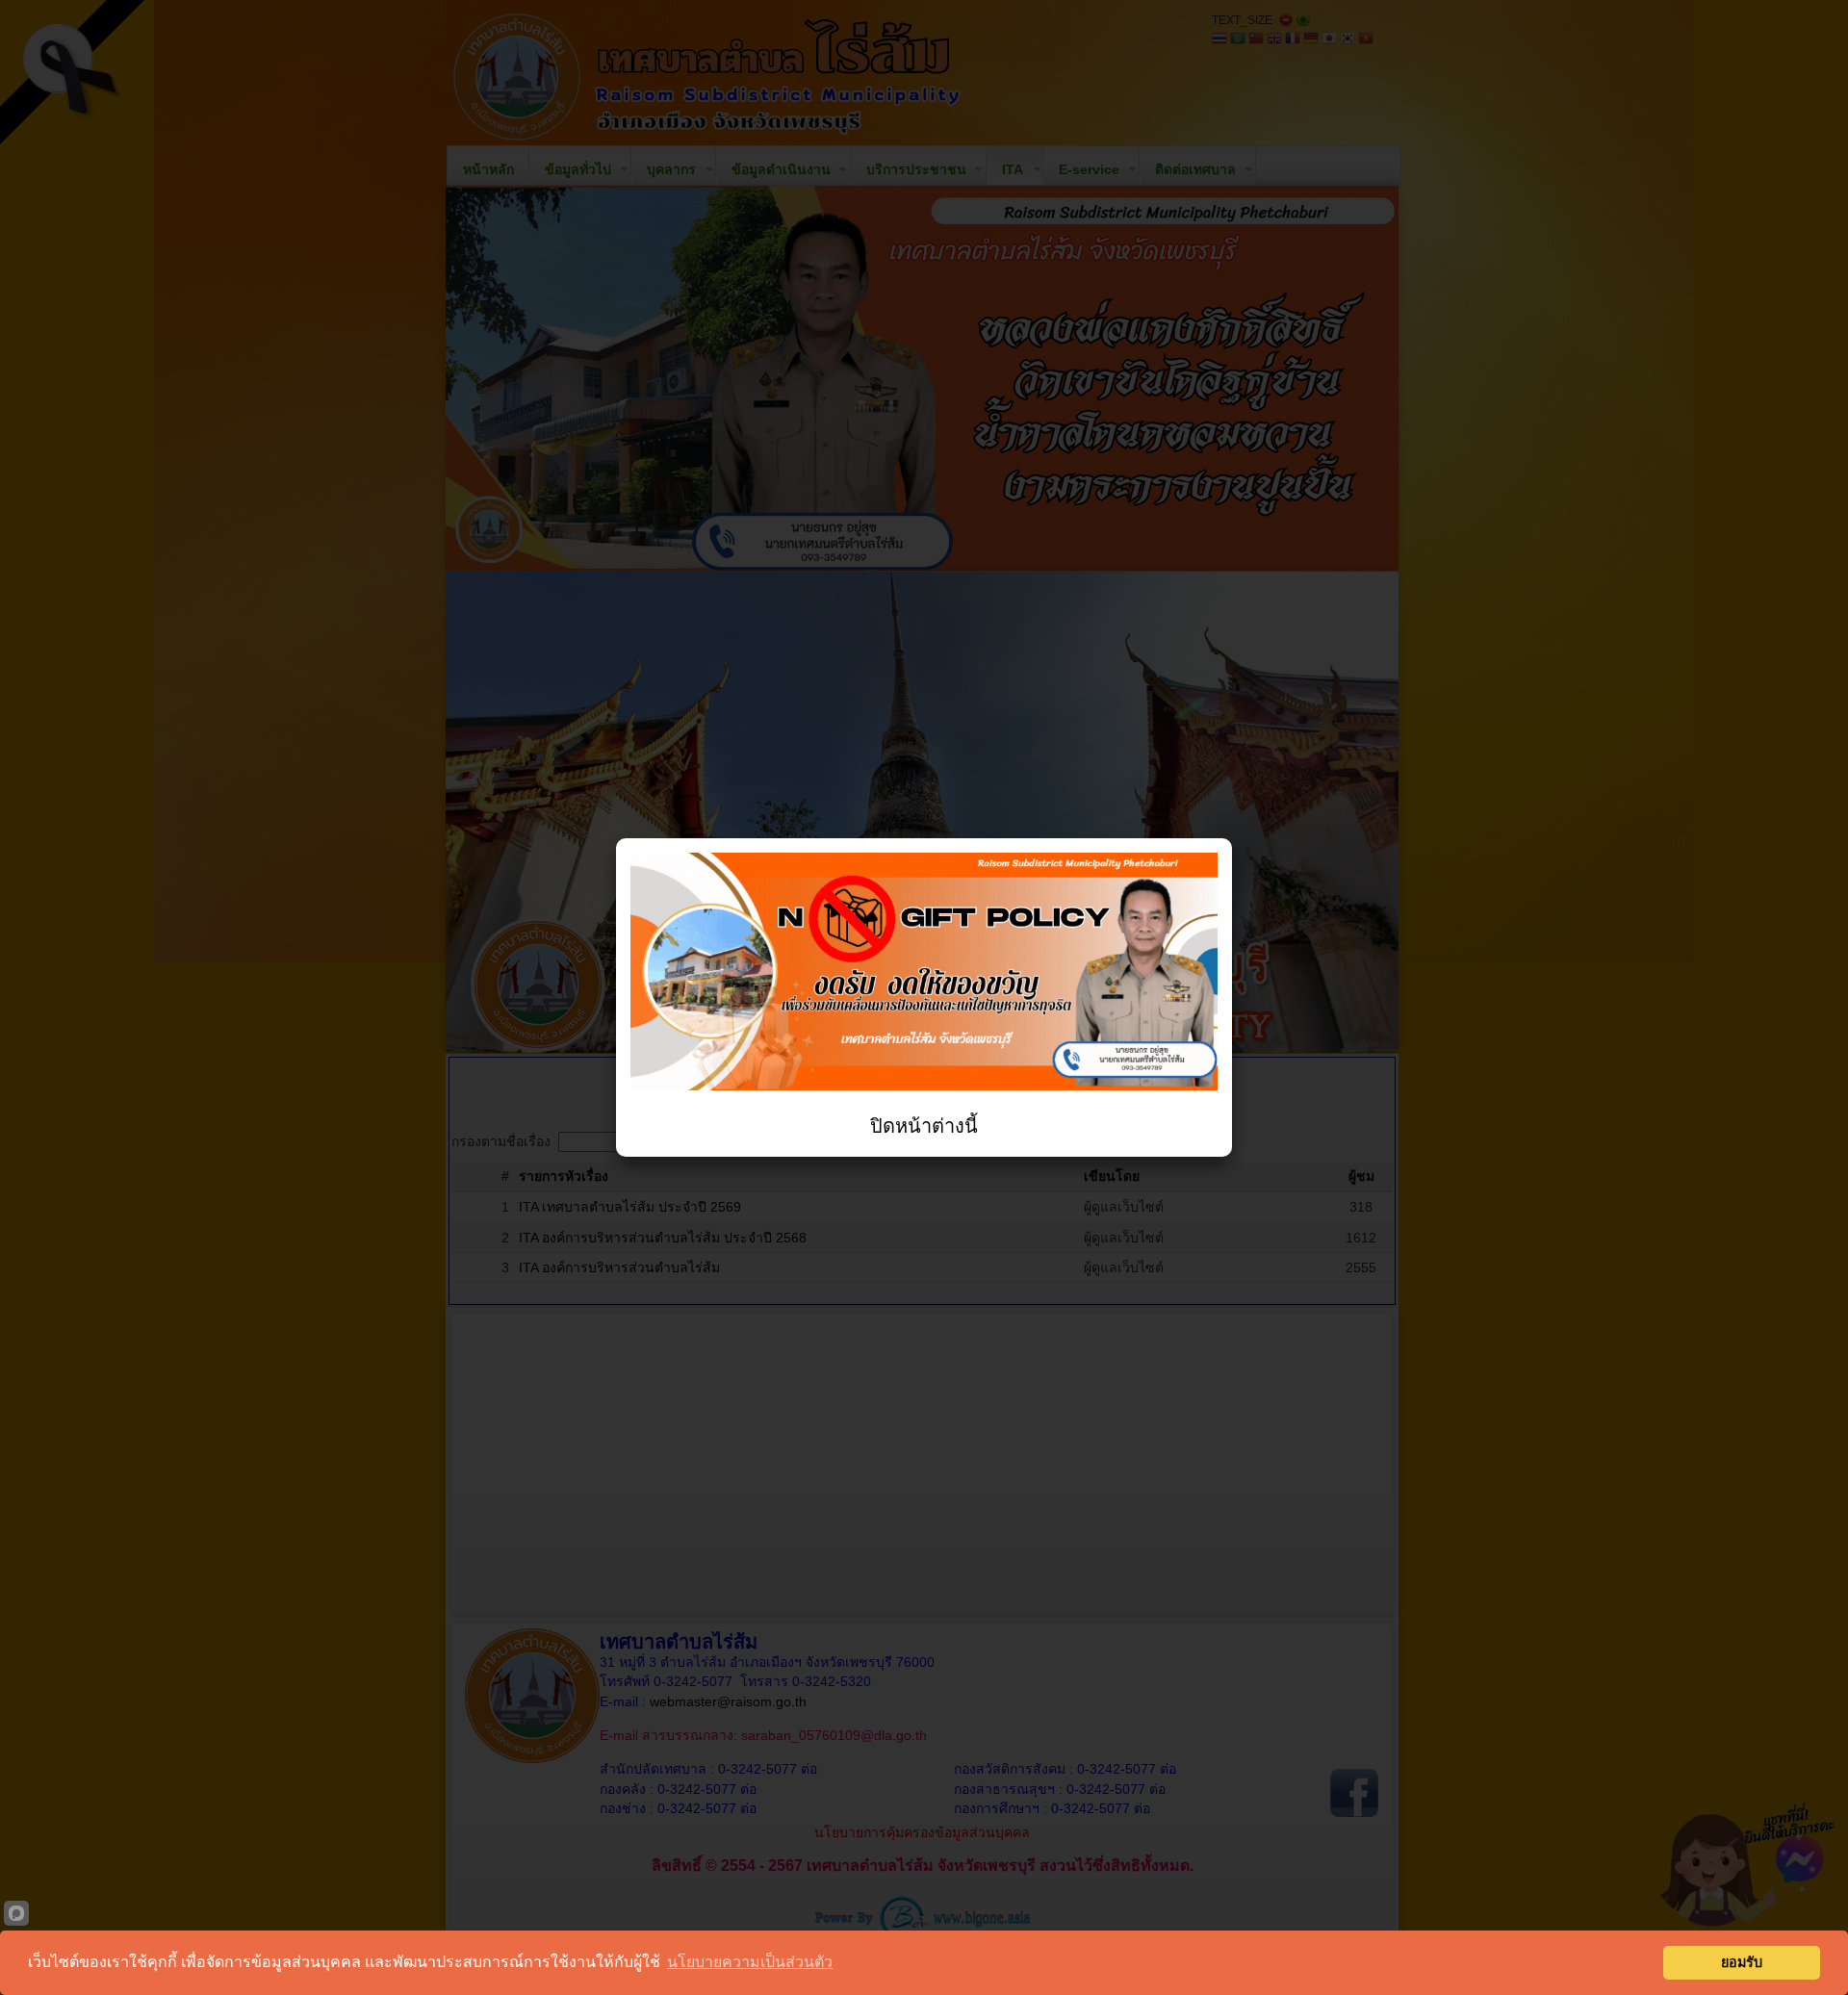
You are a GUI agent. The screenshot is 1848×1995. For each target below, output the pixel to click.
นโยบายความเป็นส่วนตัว (750, 1962)
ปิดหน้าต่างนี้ (924, 1126)
